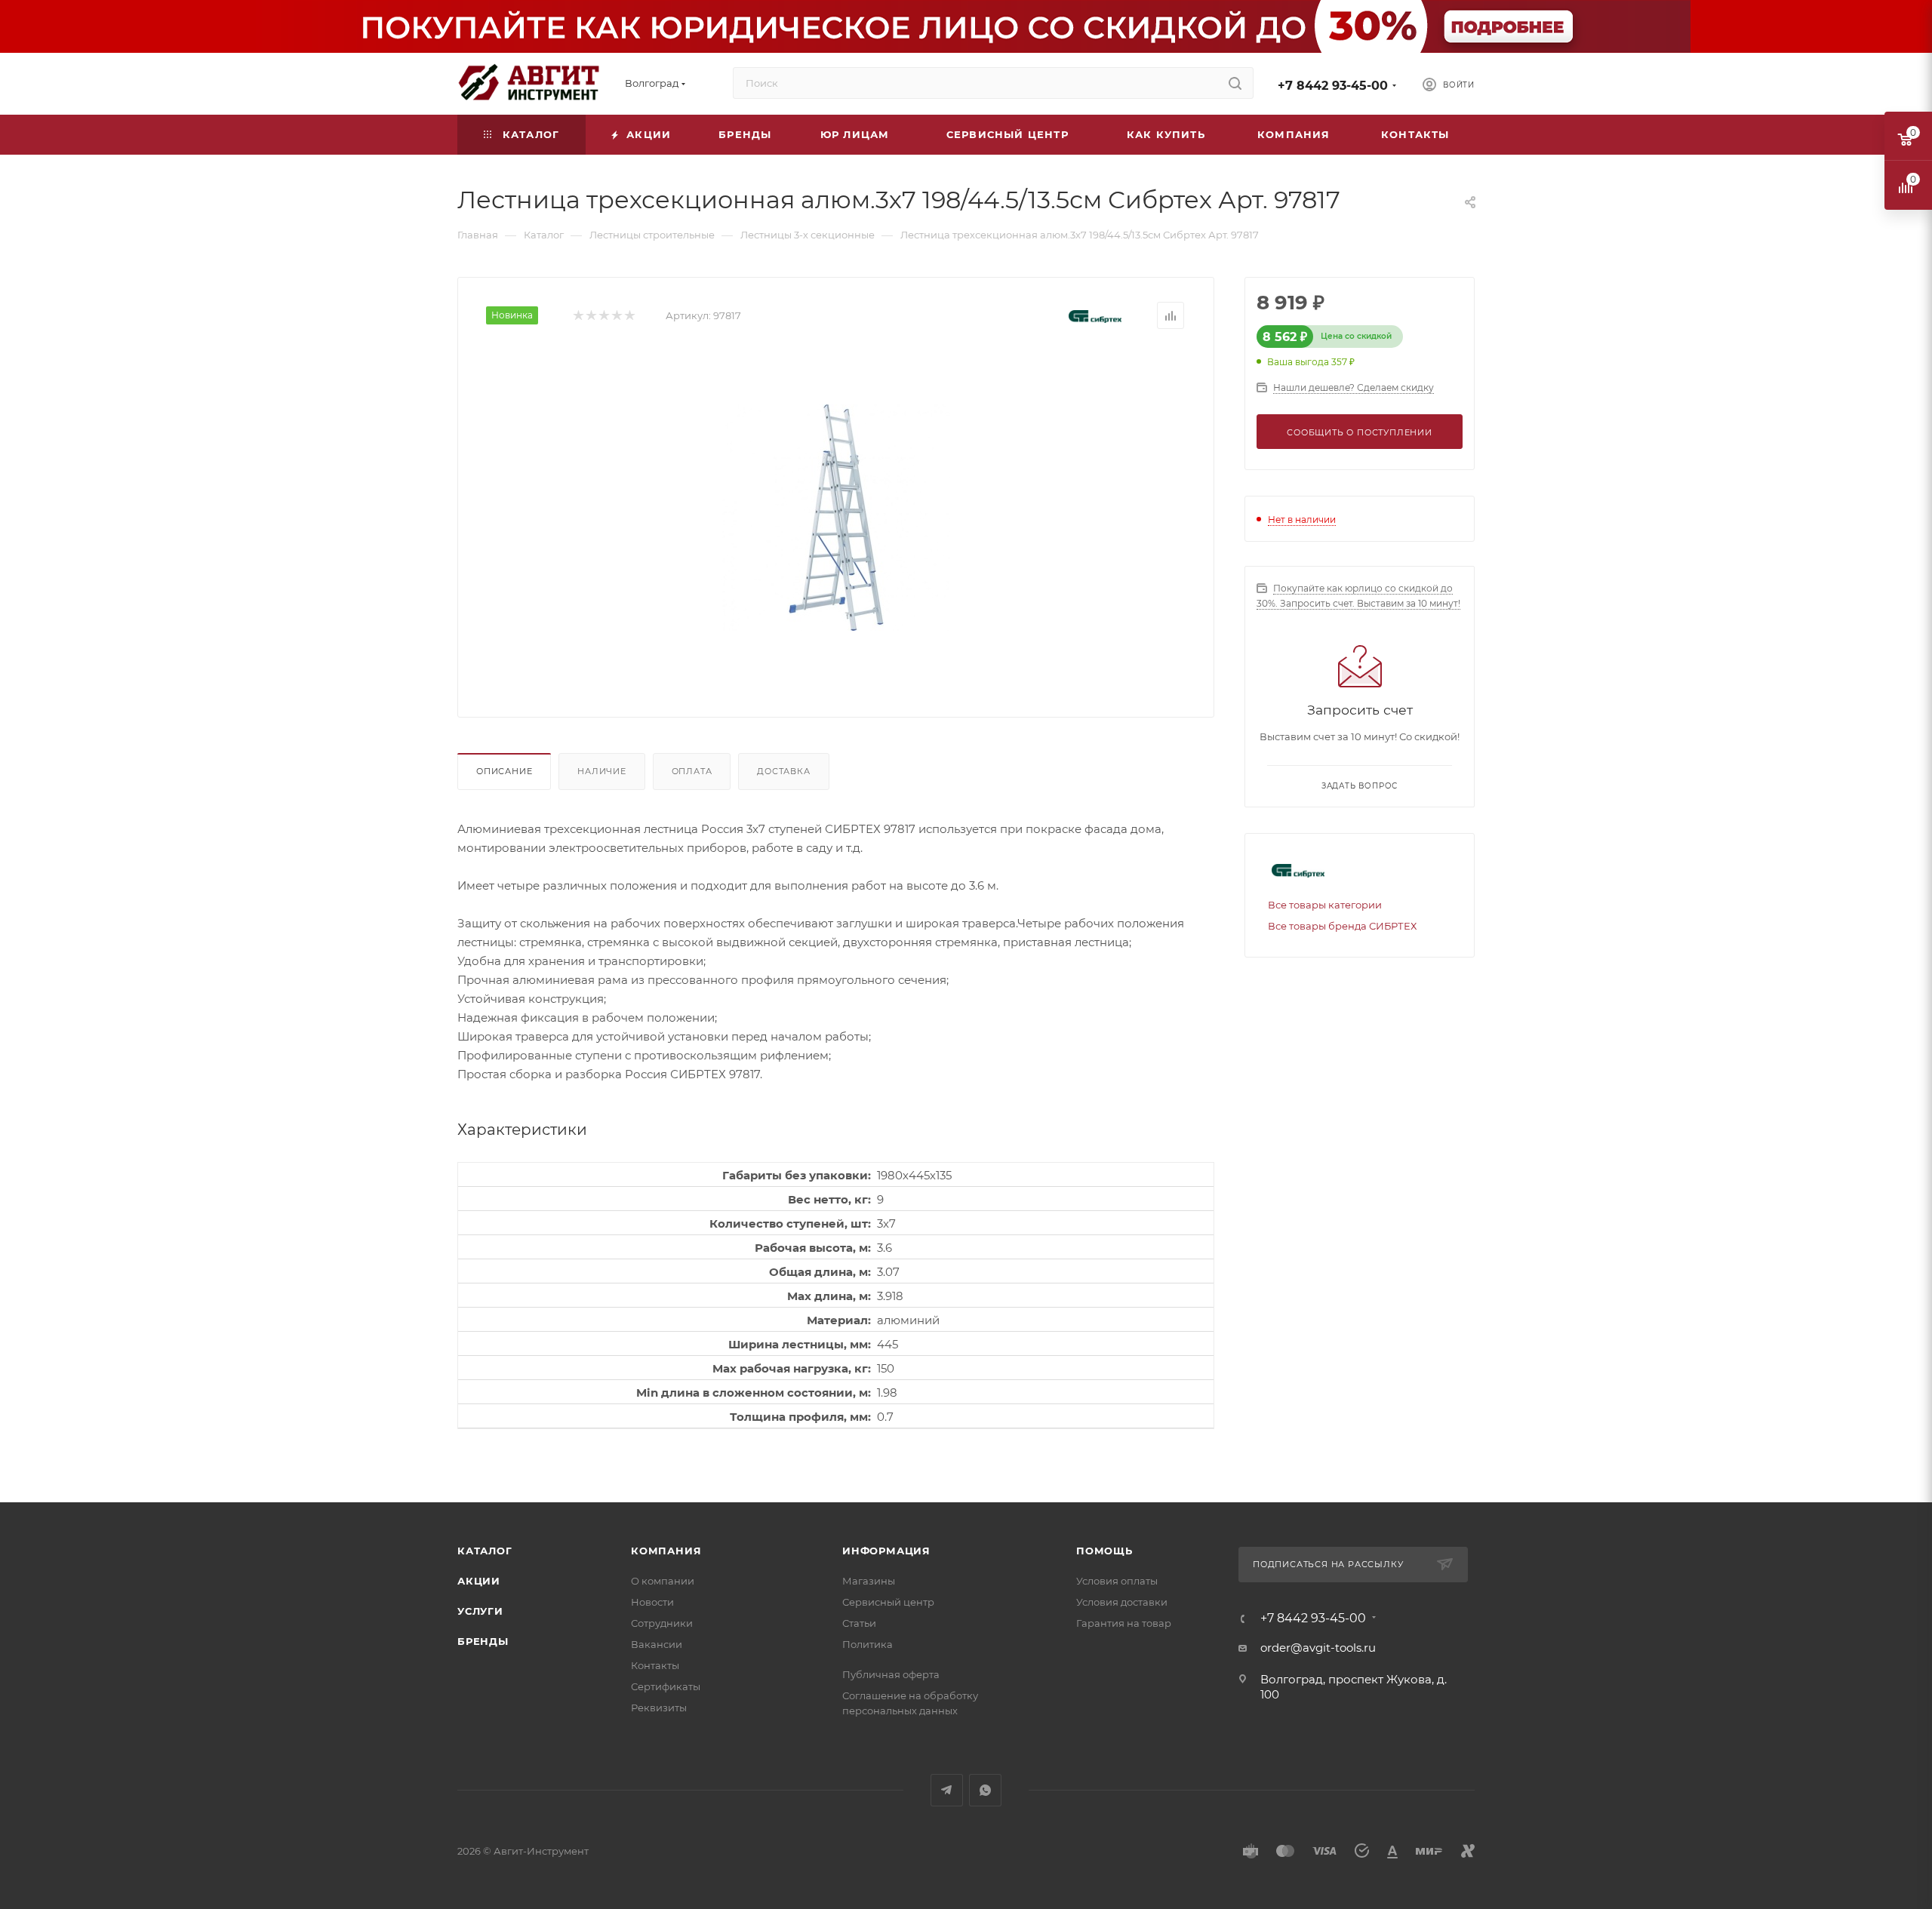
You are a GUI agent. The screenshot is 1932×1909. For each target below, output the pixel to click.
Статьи (859, 1623)
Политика (868, 1644)
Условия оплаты (1117, 1581)
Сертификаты (666, 1686)
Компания (666, 1551)
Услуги (480, 1611)
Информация (886, 1551)
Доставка (783, 771)
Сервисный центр (888, 1602)
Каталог (485, 1551)
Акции (479, 1581)
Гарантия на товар (1124, 1623)
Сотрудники (662, 1623)
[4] (616, 316)
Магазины (869, 1581)
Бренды (483, 1641)
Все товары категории (1325, 905)
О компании (663, 1581)
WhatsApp (985, 1790)
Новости (652, 1602)
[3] (603, 316)
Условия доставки (1122, 1602)
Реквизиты (659, 1708)
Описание (504, 771)
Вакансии (657, 1644)
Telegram (947, 1790)
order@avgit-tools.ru (1318, 1648)
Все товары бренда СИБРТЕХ (1342, 926)
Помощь (1104, 1551)
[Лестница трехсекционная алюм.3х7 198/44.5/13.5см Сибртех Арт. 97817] (836, 518)
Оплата (692, 771)
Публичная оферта (891, 1674)
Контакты (655, 1665)
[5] (629, 316)
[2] (591, 316)
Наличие (602, 771)
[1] (578, 316)
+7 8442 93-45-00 (1333, 86)
